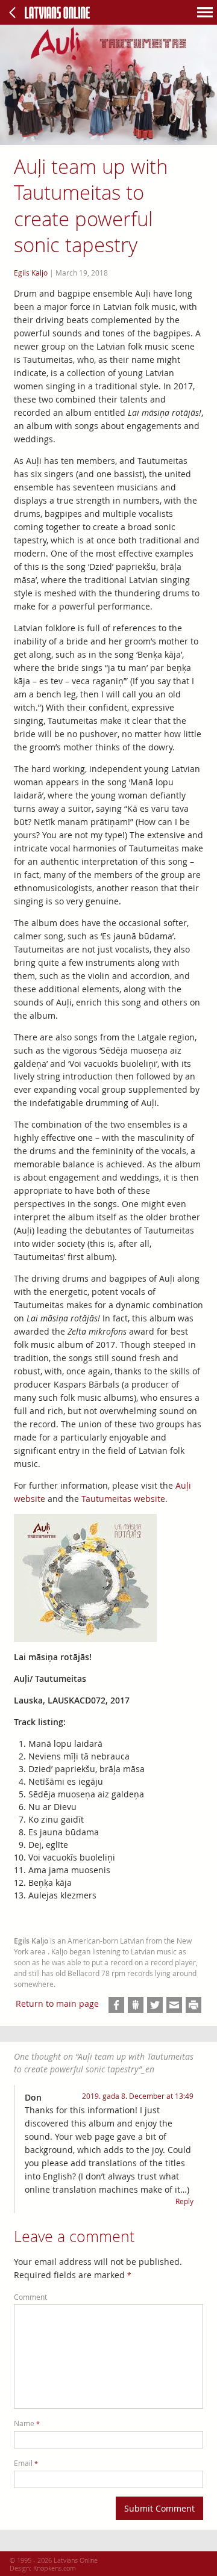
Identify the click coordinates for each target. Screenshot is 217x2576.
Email (26, 2463)
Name (27, 2423)
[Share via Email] (174, 2005)
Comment (30, 2297)
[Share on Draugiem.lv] (136, 2005)
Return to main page (57, 2003)
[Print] (193, 2005)
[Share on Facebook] (116, 2005)
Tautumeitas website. (124, 1499)
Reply (184, 2201)
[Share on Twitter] (155, 2005)
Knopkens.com (55, 2568)
